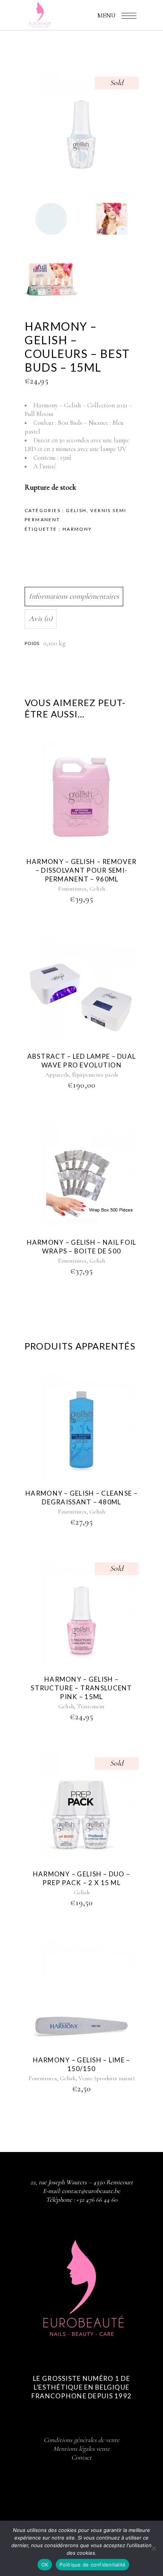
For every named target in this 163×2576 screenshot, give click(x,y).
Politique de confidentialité (92, 2565)
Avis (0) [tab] (41, 619)
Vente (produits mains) (107, 2078)
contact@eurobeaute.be (91, 2191)
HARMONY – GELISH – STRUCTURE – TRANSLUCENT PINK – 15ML (81, 1688)
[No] (154, 2548)
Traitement (91, 1706)
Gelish (76, 510)
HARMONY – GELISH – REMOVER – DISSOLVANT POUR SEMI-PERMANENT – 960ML (81, 870)
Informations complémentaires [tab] (74, 596)
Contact (81, 2457)
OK (45, 2565)
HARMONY (77, 529)
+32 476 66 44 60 (97, 2200)
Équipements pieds (95, 1075)
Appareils (57, 1075)
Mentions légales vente (81, 2449)
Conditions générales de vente (81, 2440)
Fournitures (72, 889)
